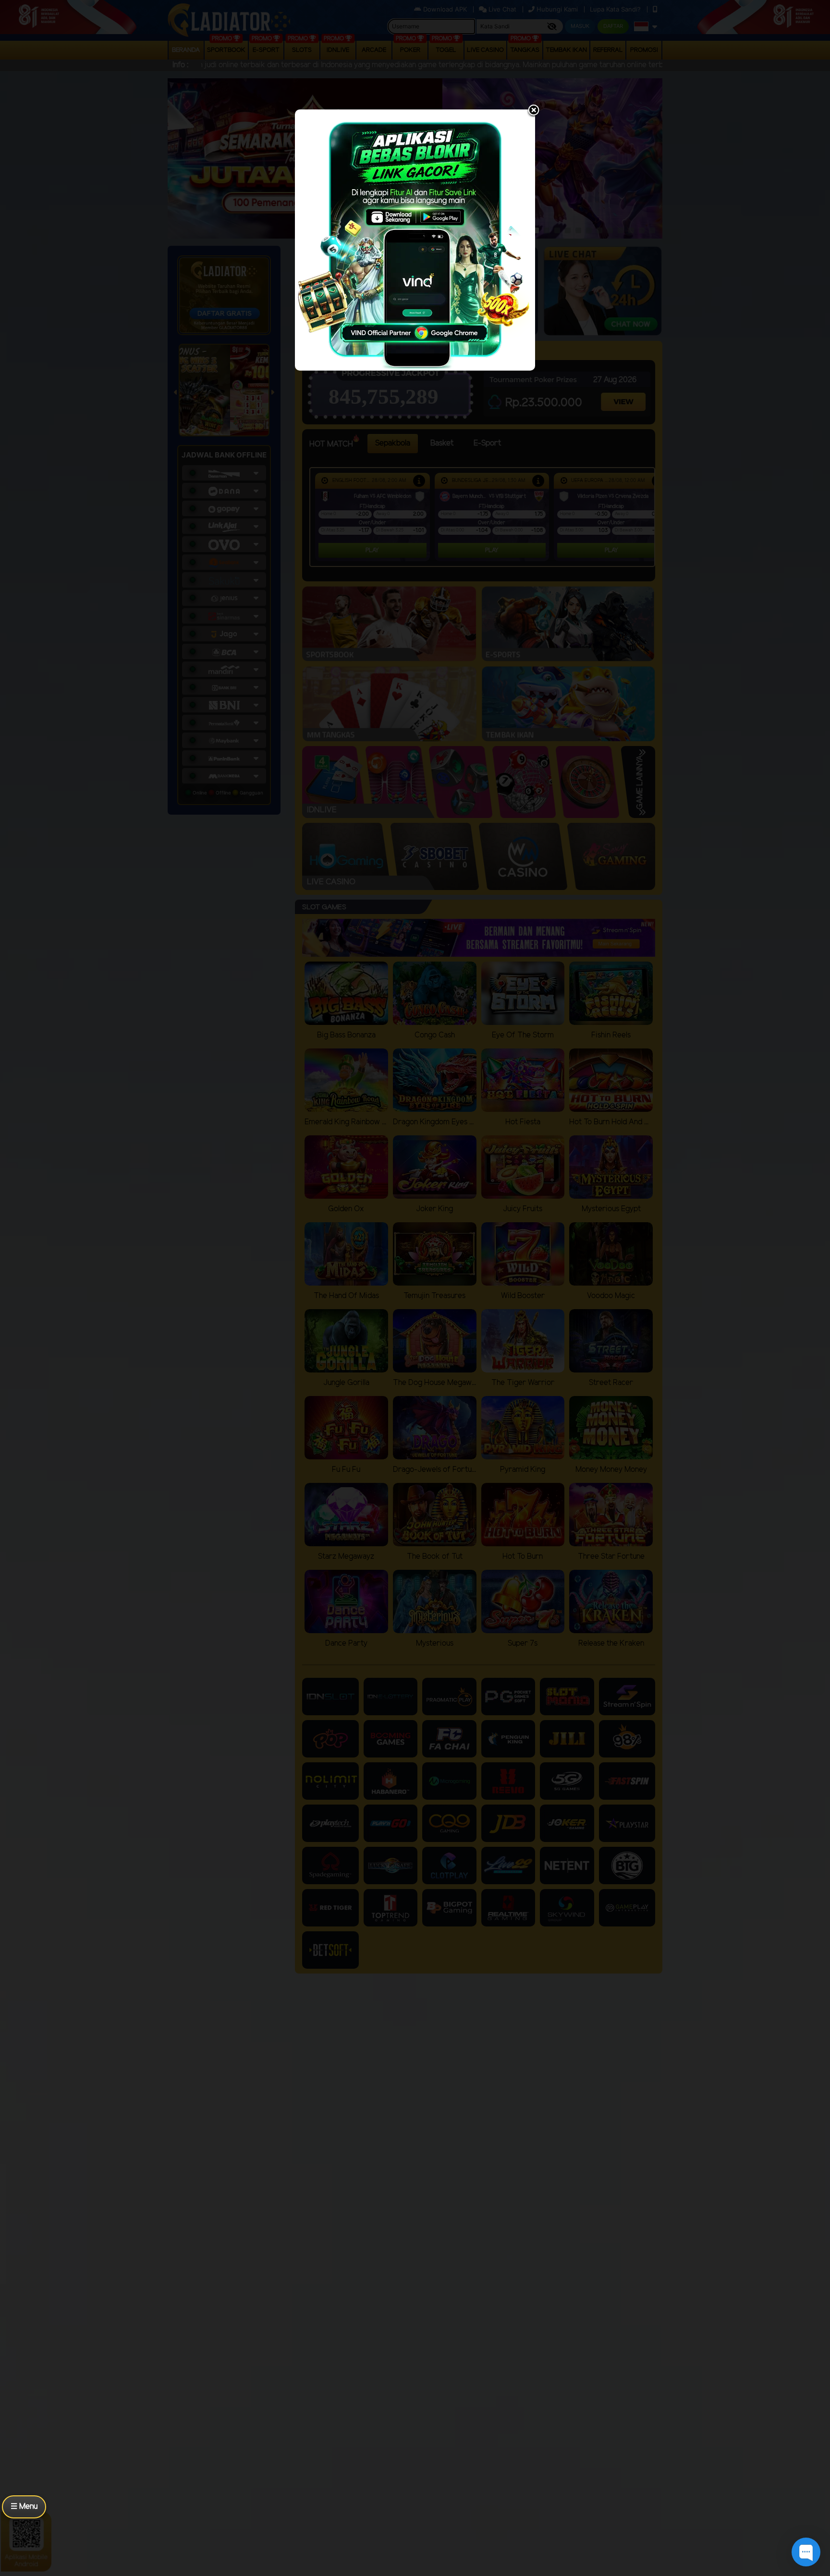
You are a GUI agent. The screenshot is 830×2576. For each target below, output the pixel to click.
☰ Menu (24, 2507)
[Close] (534, 111)
